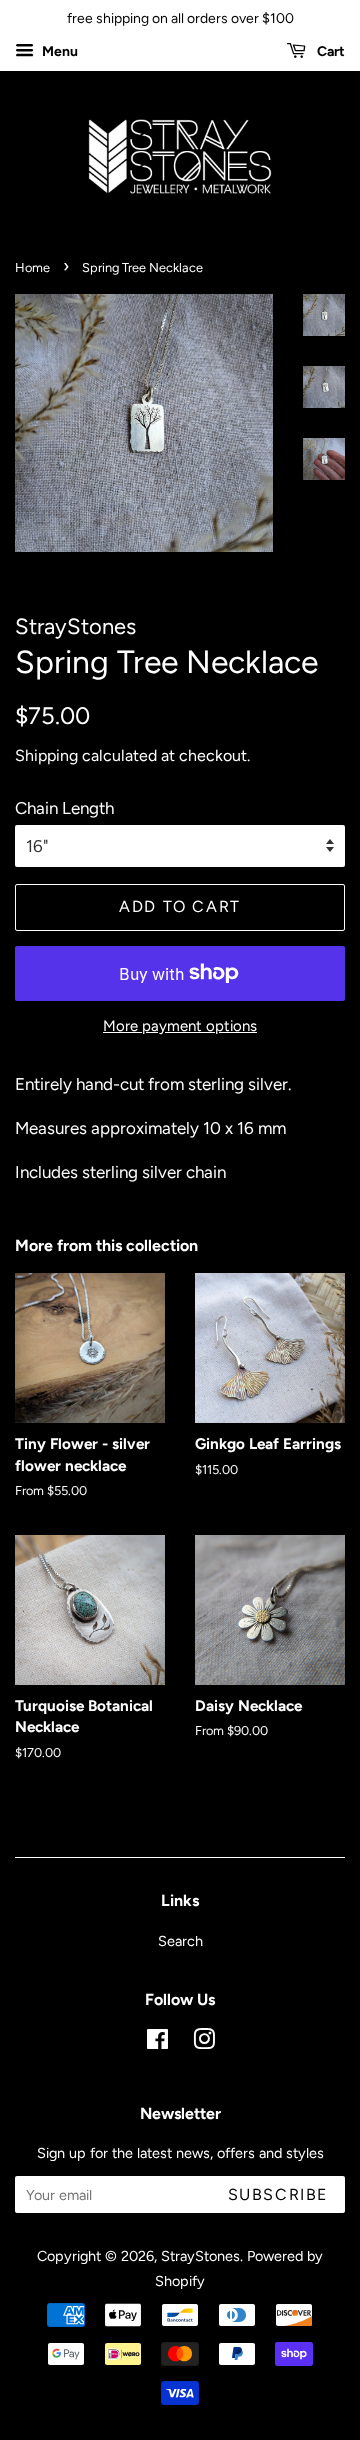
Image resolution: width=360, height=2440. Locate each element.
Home (32, 267)
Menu (58, 51)
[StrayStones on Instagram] (204, 2043)
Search (180, 1941)
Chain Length (64, 808)
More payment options (180, 1026)
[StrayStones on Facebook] (157, 2043)
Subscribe (278, 2194)
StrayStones (200, 2256)
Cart (329, 51)
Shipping (46, 755)
